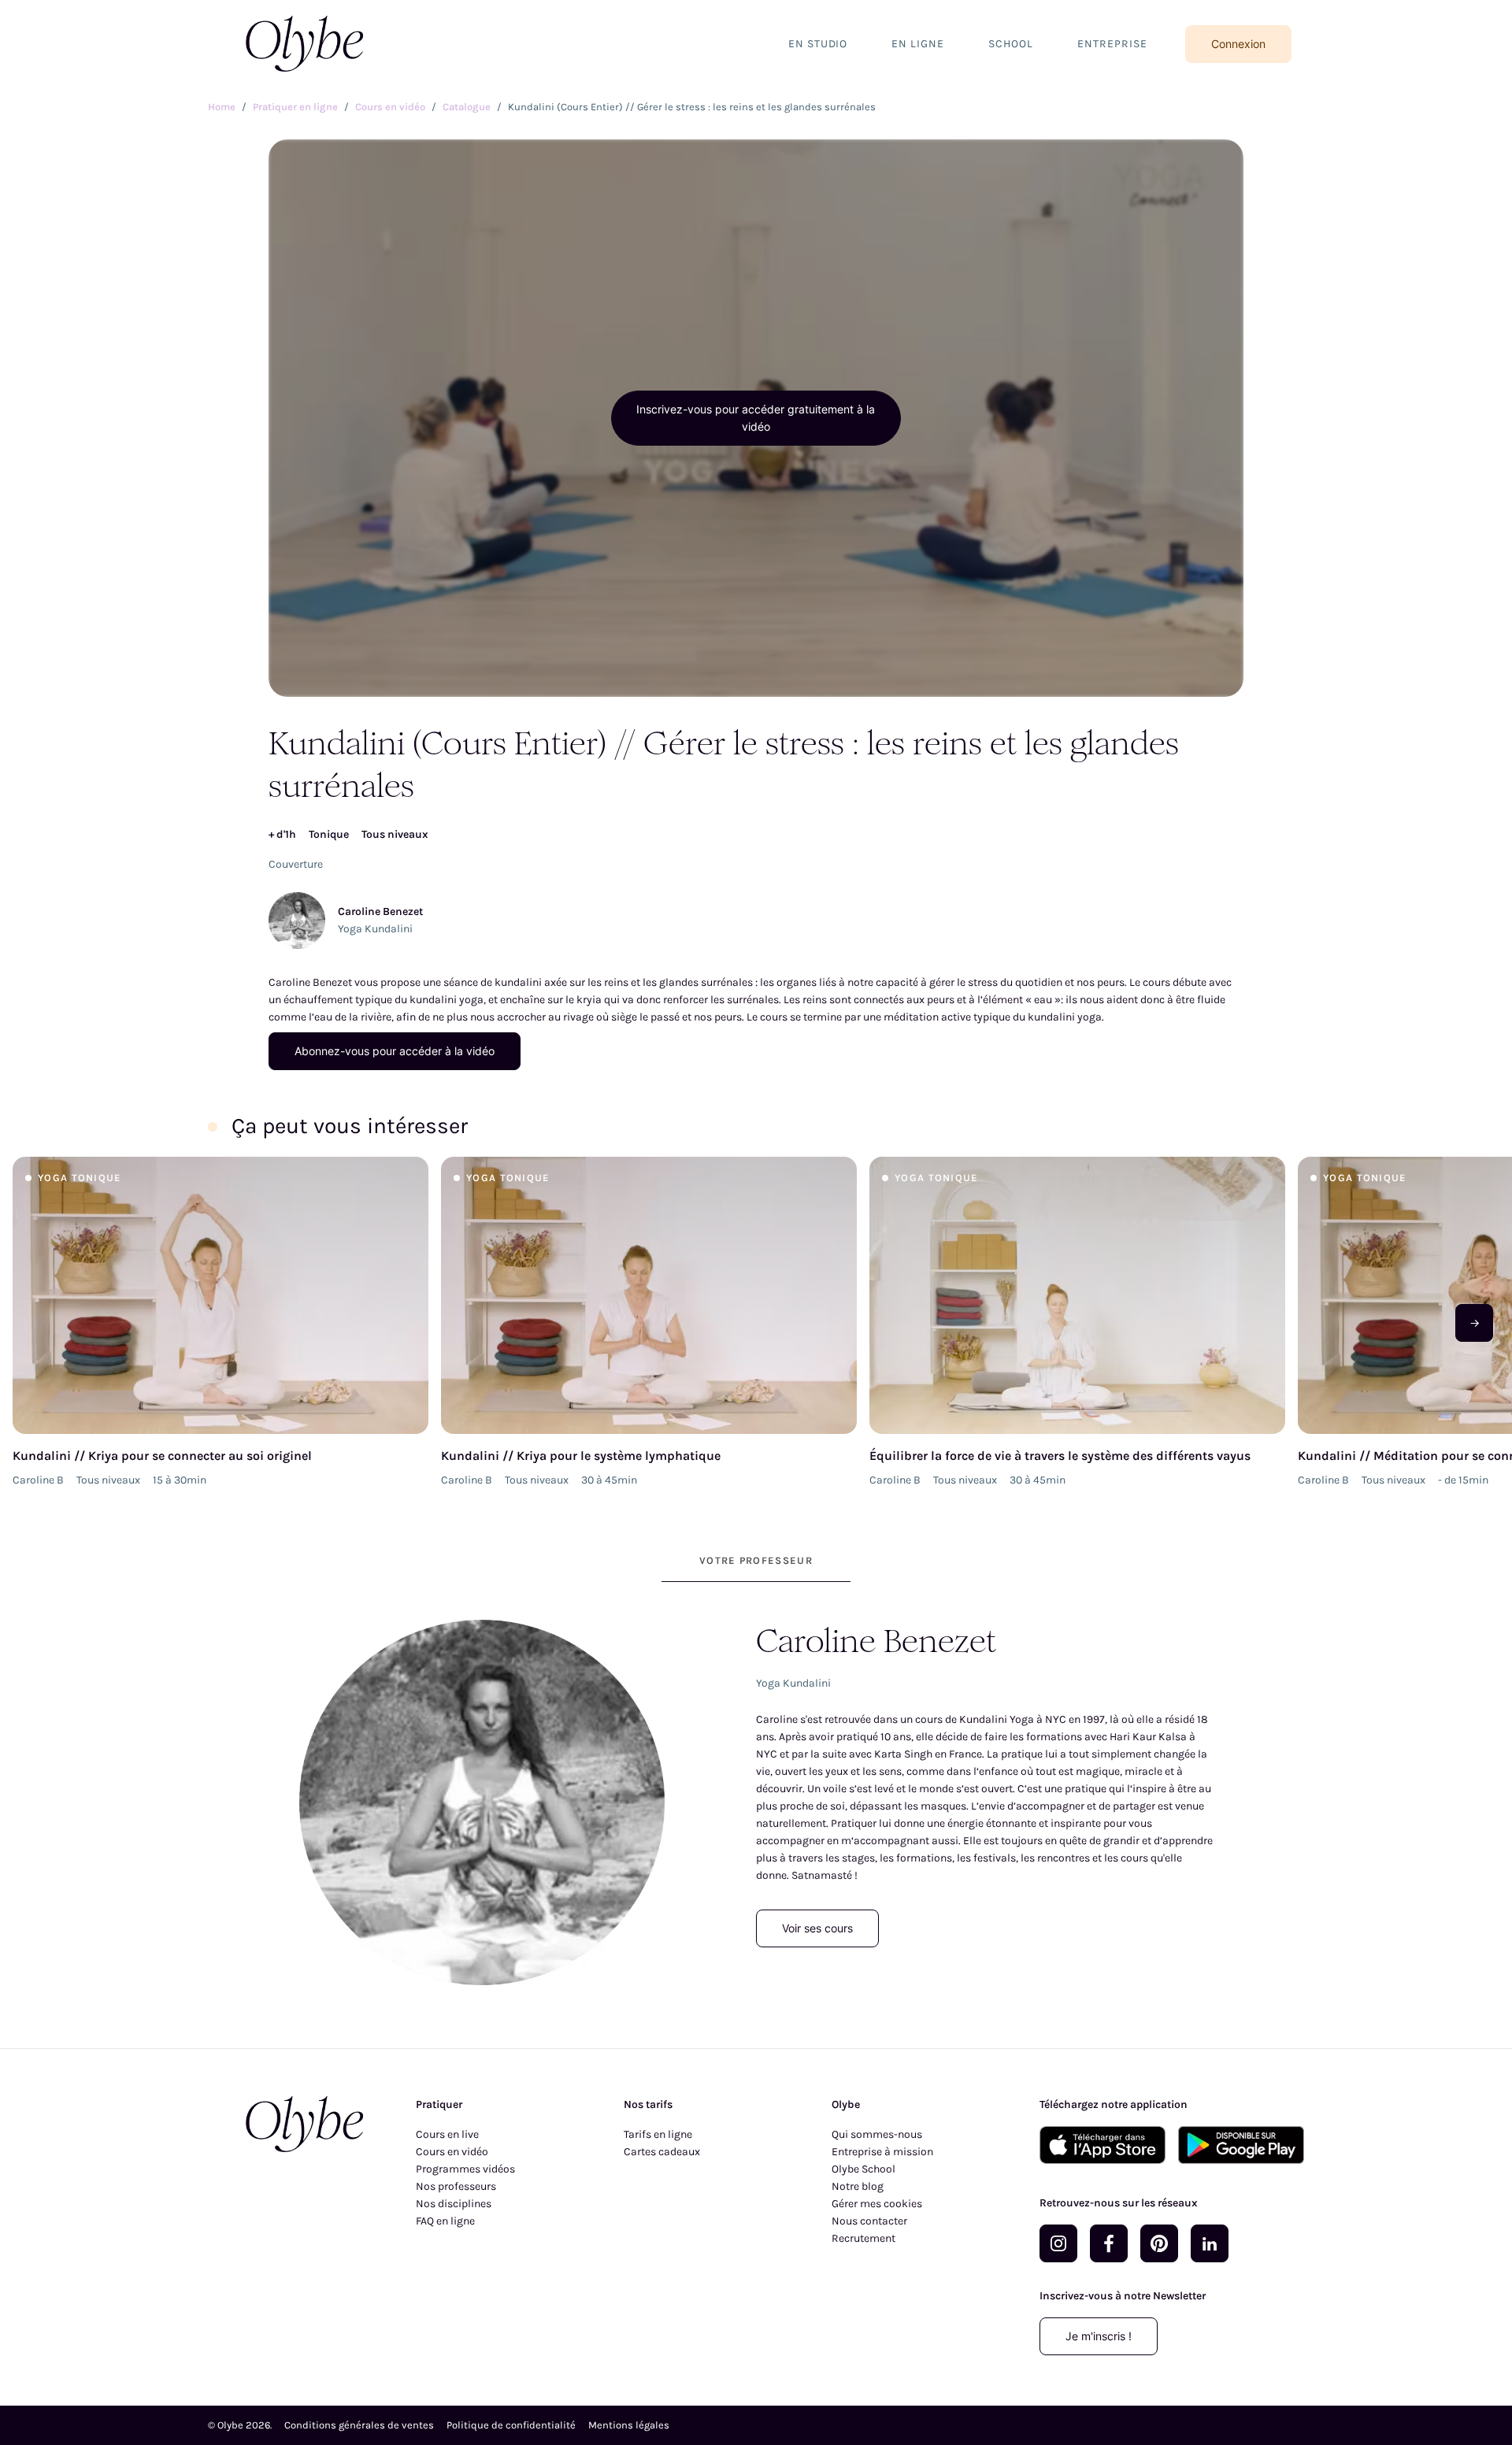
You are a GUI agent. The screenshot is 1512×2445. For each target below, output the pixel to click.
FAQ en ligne (445, 2221)
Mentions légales (629, 2425)
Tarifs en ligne (658, 2134)
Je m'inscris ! (1099, 2336)
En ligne (918, 44)
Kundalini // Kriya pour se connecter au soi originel (162, 1456)
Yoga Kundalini (375, 929)
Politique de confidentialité (511, 2425)
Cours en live (447, 2134)
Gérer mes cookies (877, 2204)
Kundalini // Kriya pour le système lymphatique (581, 1456)
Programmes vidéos (465, 2169)
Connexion (1238, 44)
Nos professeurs (456, 2186)
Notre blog (858, 2186)
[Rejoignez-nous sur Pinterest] (1159, 2243)
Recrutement (863, 2238)
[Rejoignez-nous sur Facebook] (1109, 2243)
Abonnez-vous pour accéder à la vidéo (395, 1051)
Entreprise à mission (882, 2152)
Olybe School (863, 2169)
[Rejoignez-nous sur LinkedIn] (1210, 2243)
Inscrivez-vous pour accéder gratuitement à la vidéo (756, 418)
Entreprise (1112, 44)
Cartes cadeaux (662, 2152)
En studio (818, 44)
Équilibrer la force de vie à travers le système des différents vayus (1060, 1456)
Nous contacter (869, 2221)
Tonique (329, 834)
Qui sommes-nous (877, 2134)
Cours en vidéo (452, 2152)
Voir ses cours (817, 1928)
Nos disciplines (454, 2204)
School (1011, 44)
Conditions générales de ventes (359, 2425)
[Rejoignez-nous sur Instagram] (1058, 2243)
